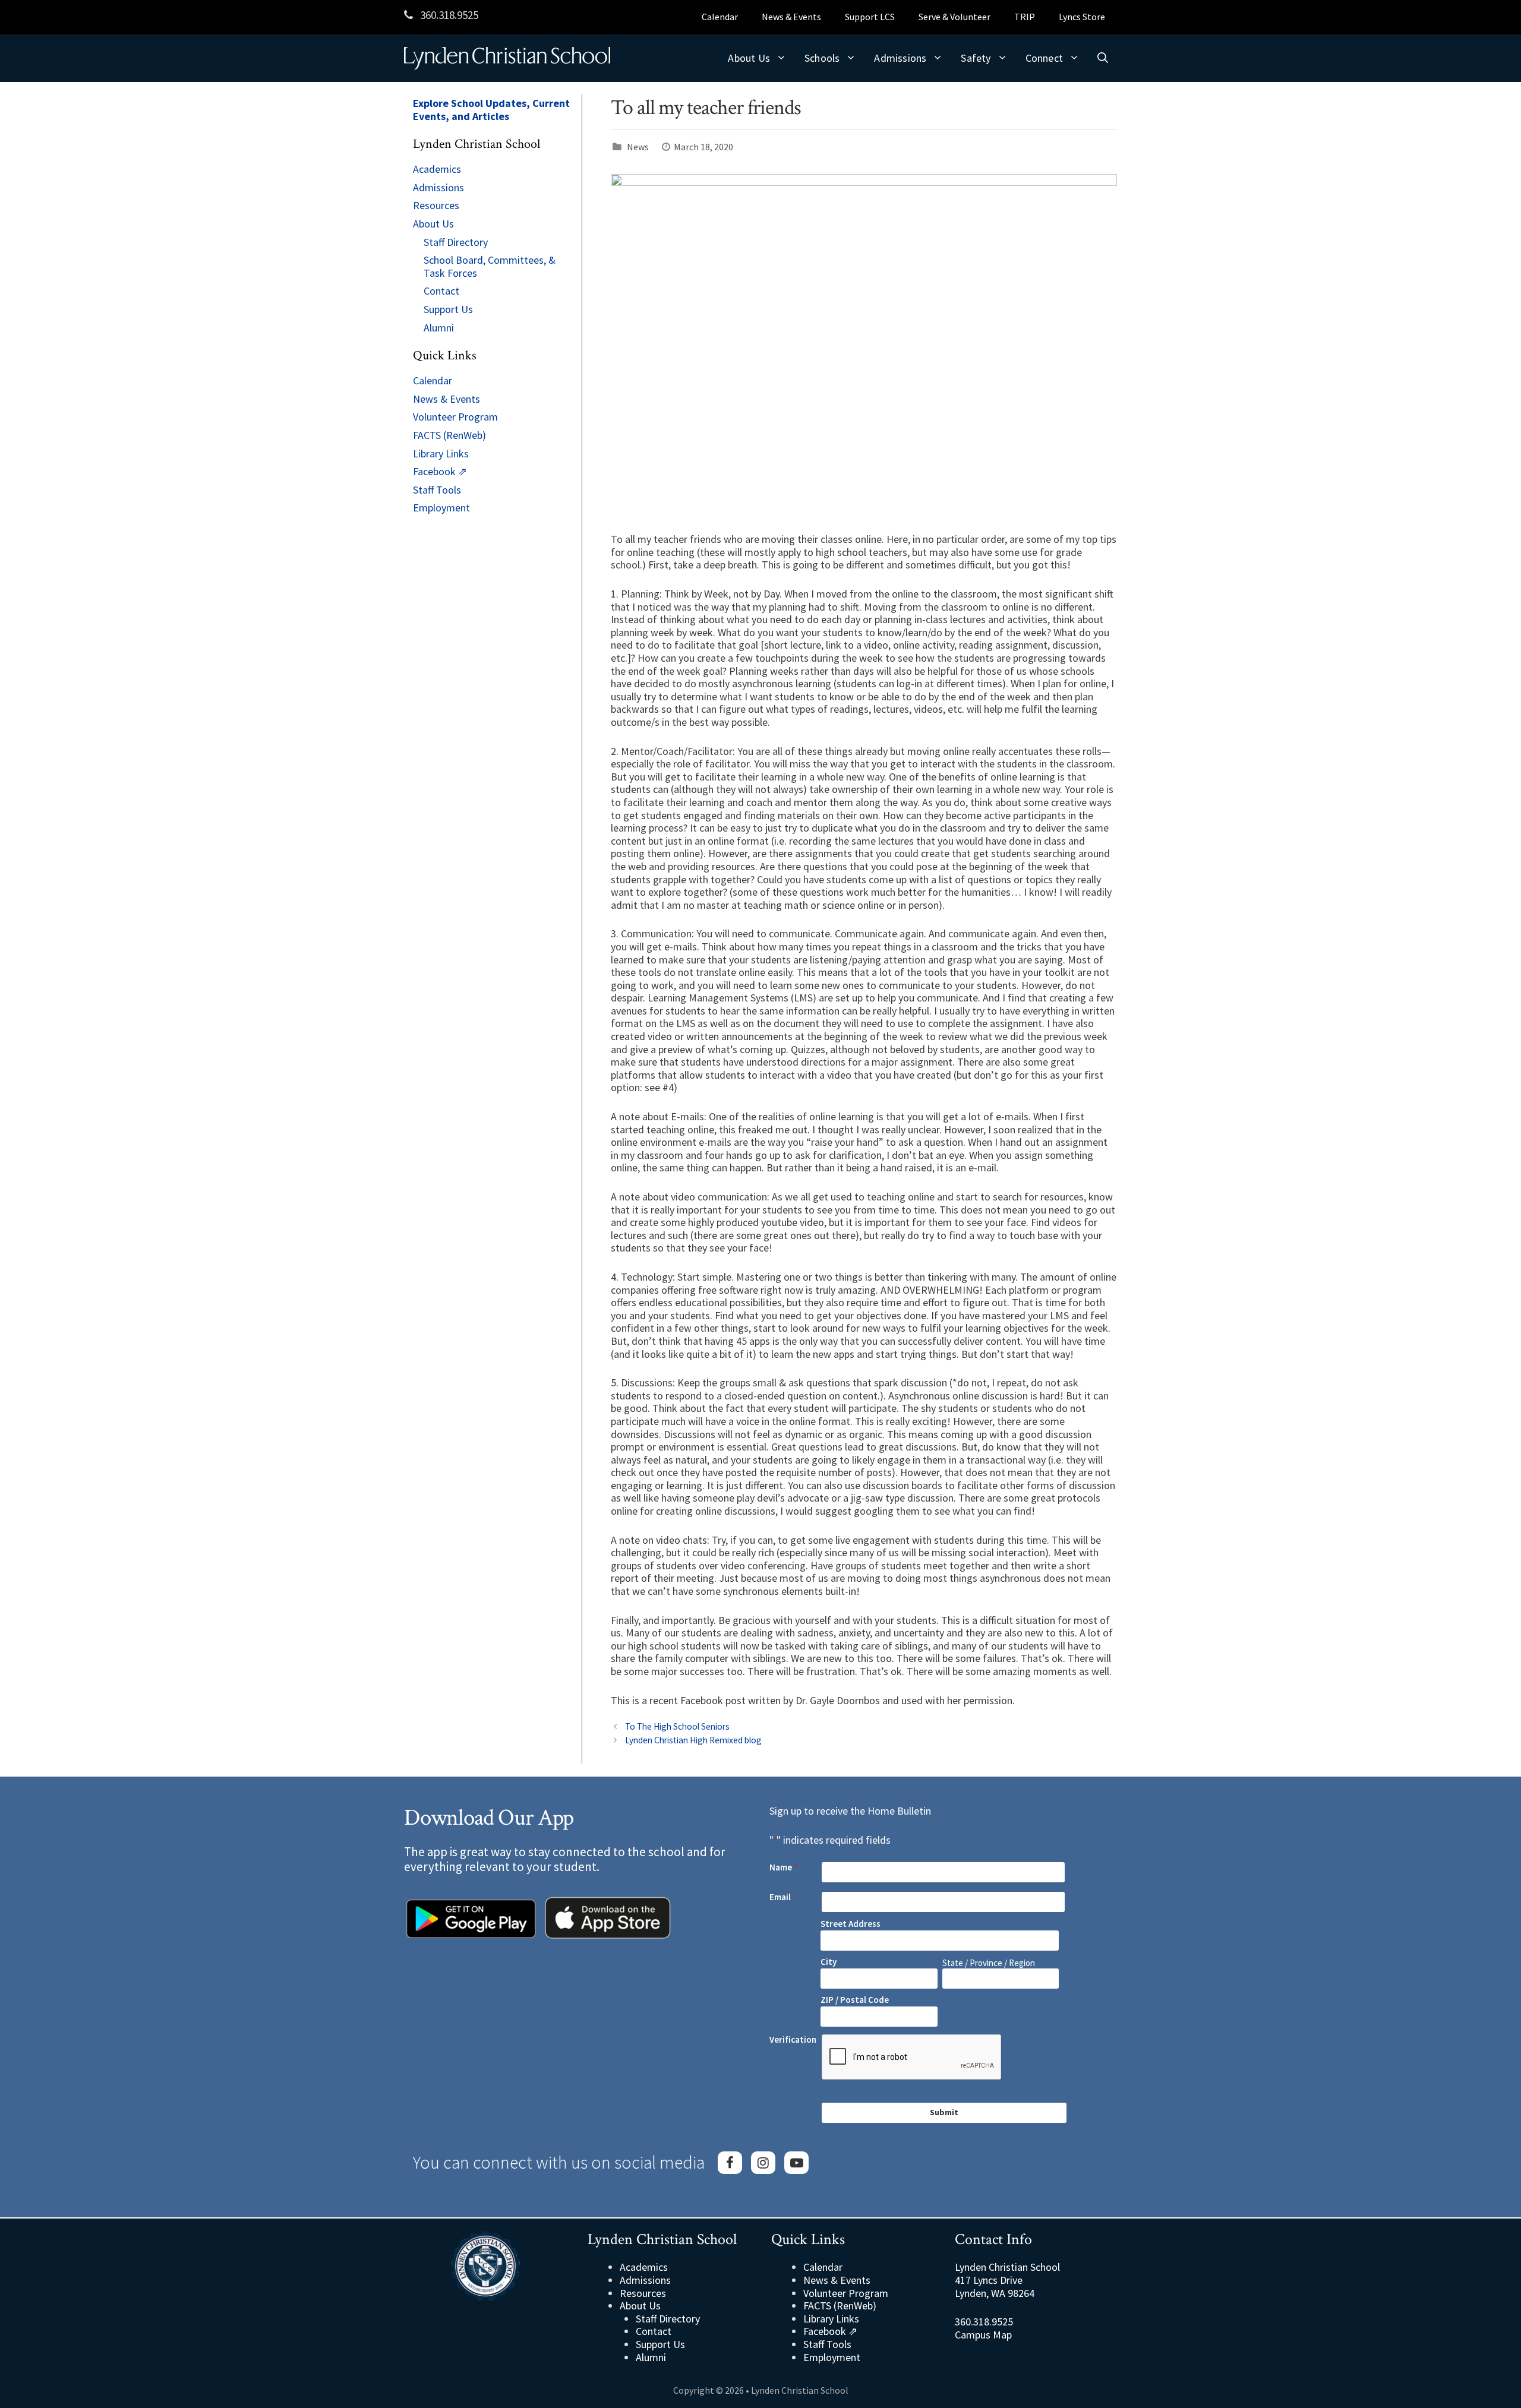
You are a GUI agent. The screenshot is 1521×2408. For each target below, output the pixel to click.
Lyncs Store (1082, 17)
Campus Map (983, 2335)
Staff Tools (437, 490)
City (829, 1962)
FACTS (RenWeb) (449, 435)
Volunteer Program (455, 417)
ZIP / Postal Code (855, 2000)
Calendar (720, 17)
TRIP (1025, 17)
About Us (749, 58)
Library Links (441, 454)
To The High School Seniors (677, 1726)
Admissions (900, 58)
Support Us (448, 309)
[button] (1103, 58)
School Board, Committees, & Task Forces (490, 266)
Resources (436, 205)
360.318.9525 (448, 15)
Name (783, 1867)
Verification (793, 2040)
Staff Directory (456, 242)
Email (783, 1897)
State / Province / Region (989, 1963)
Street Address (851, 1924)
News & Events (791, 17)
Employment (441, 508)
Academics (437, 169)
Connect (1044, 58)
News (638, 147)
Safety (976, 58)
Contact (441, 291)
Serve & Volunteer (954, 17)
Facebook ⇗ (440, 471)
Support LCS (870, 17)
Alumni (439, 328)
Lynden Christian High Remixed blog (693, 1740)
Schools (822, 58)
